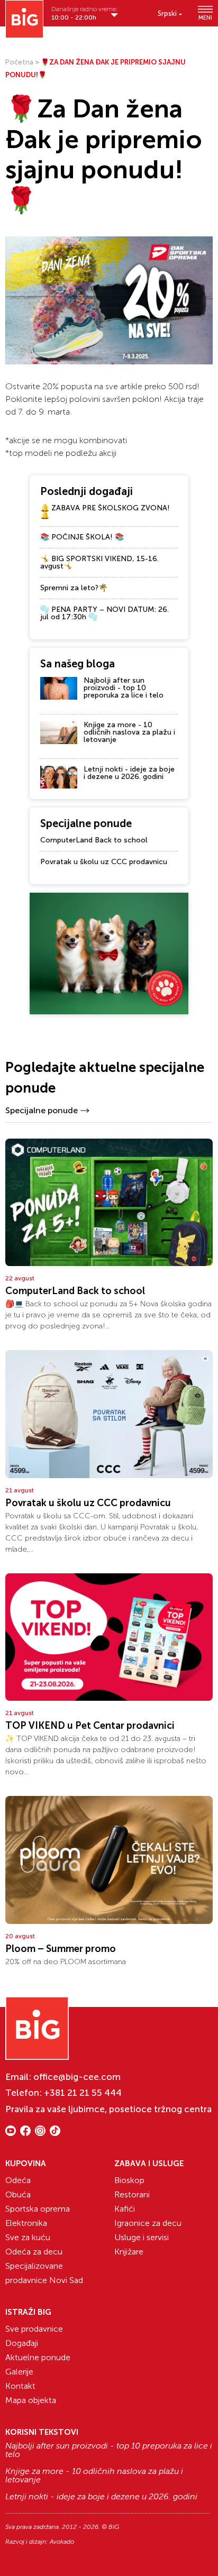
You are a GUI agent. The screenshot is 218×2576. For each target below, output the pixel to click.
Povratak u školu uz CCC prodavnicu (104, 862)
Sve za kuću (28, 2237)
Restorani (132, 2194)
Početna (19, 62)
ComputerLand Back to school (94, 840)
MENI (205, 17)
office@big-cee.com (77, 2077)
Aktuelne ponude (38, 2357)
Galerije (19, 2372)
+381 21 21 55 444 (83, 2093)
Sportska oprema (38, 2209)
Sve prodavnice (34, 2329)
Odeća (18, 2180)
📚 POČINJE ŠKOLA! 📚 (82, 537)
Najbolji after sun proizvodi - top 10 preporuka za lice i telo (124, 688)
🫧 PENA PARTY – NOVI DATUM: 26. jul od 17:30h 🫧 (105, 613)
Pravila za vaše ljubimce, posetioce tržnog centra (108, 2109)
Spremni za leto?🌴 (74, 588)
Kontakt (20, 2386)
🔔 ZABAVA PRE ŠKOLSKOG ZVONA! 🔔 (105, 512)
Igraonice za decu (148, 2223)
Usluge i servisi (142, 2237)
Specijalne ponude (42, 1110)
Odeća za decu (34, 2252)
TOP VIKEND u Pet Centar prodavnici (90, 1726)
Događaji (22, 2343)
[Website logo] (24, 19)
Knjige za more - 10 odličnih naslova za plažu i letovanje (129, 732)
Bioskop (129, 2180)
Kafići (125, 2209)
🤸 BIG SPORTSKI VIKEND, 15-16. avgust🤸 (99, 562)
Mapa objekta (31, 2400)
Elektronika (26, 2223)
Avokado (62, 2542)
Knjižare (129, 2252)
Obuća (18, 2194)
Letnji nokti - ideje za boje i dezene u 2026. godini (129, 773)
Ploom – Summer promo (61, 1949)
